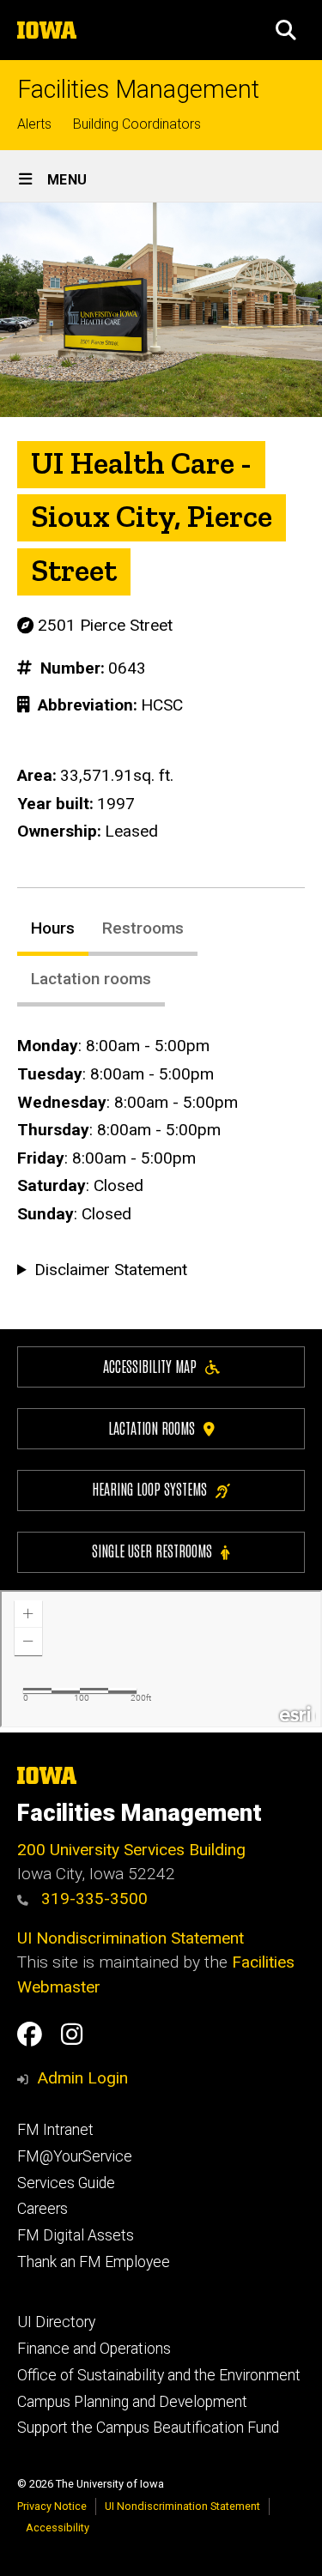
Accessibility (58, 2528)
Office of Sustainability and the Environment (159, 2375)
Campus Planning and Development (132, 2402)
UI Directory (56, 2322)
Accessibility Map (150, 1366)
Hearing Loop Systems (149, 1488)
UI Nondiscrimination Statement (131, 1938)
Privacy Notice (52, 2506)
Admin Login (82, 2078)
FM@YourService (75, 2156)
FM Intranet (55, 2130)
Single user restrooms (152, 1550)
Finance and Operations (94, 2349)
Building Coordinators (137, 124)
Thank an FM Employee (94, 2262)
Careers (43, 2209)
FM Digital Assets (76, 2235)
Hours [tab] (53, 928)
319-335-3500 (92, 1899)
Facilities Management (138, 90)
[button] (286, 30)
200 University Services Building (131, 1850)
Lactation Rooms (152, 1427)
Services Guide (66, 2183)
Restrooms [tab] (143, 928)
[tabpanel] (161, 1158)
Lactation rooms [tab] (91, 979)
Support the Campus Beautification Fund (148, 2428)
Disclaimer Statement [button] (111, 1270)
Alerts (34, 124)
